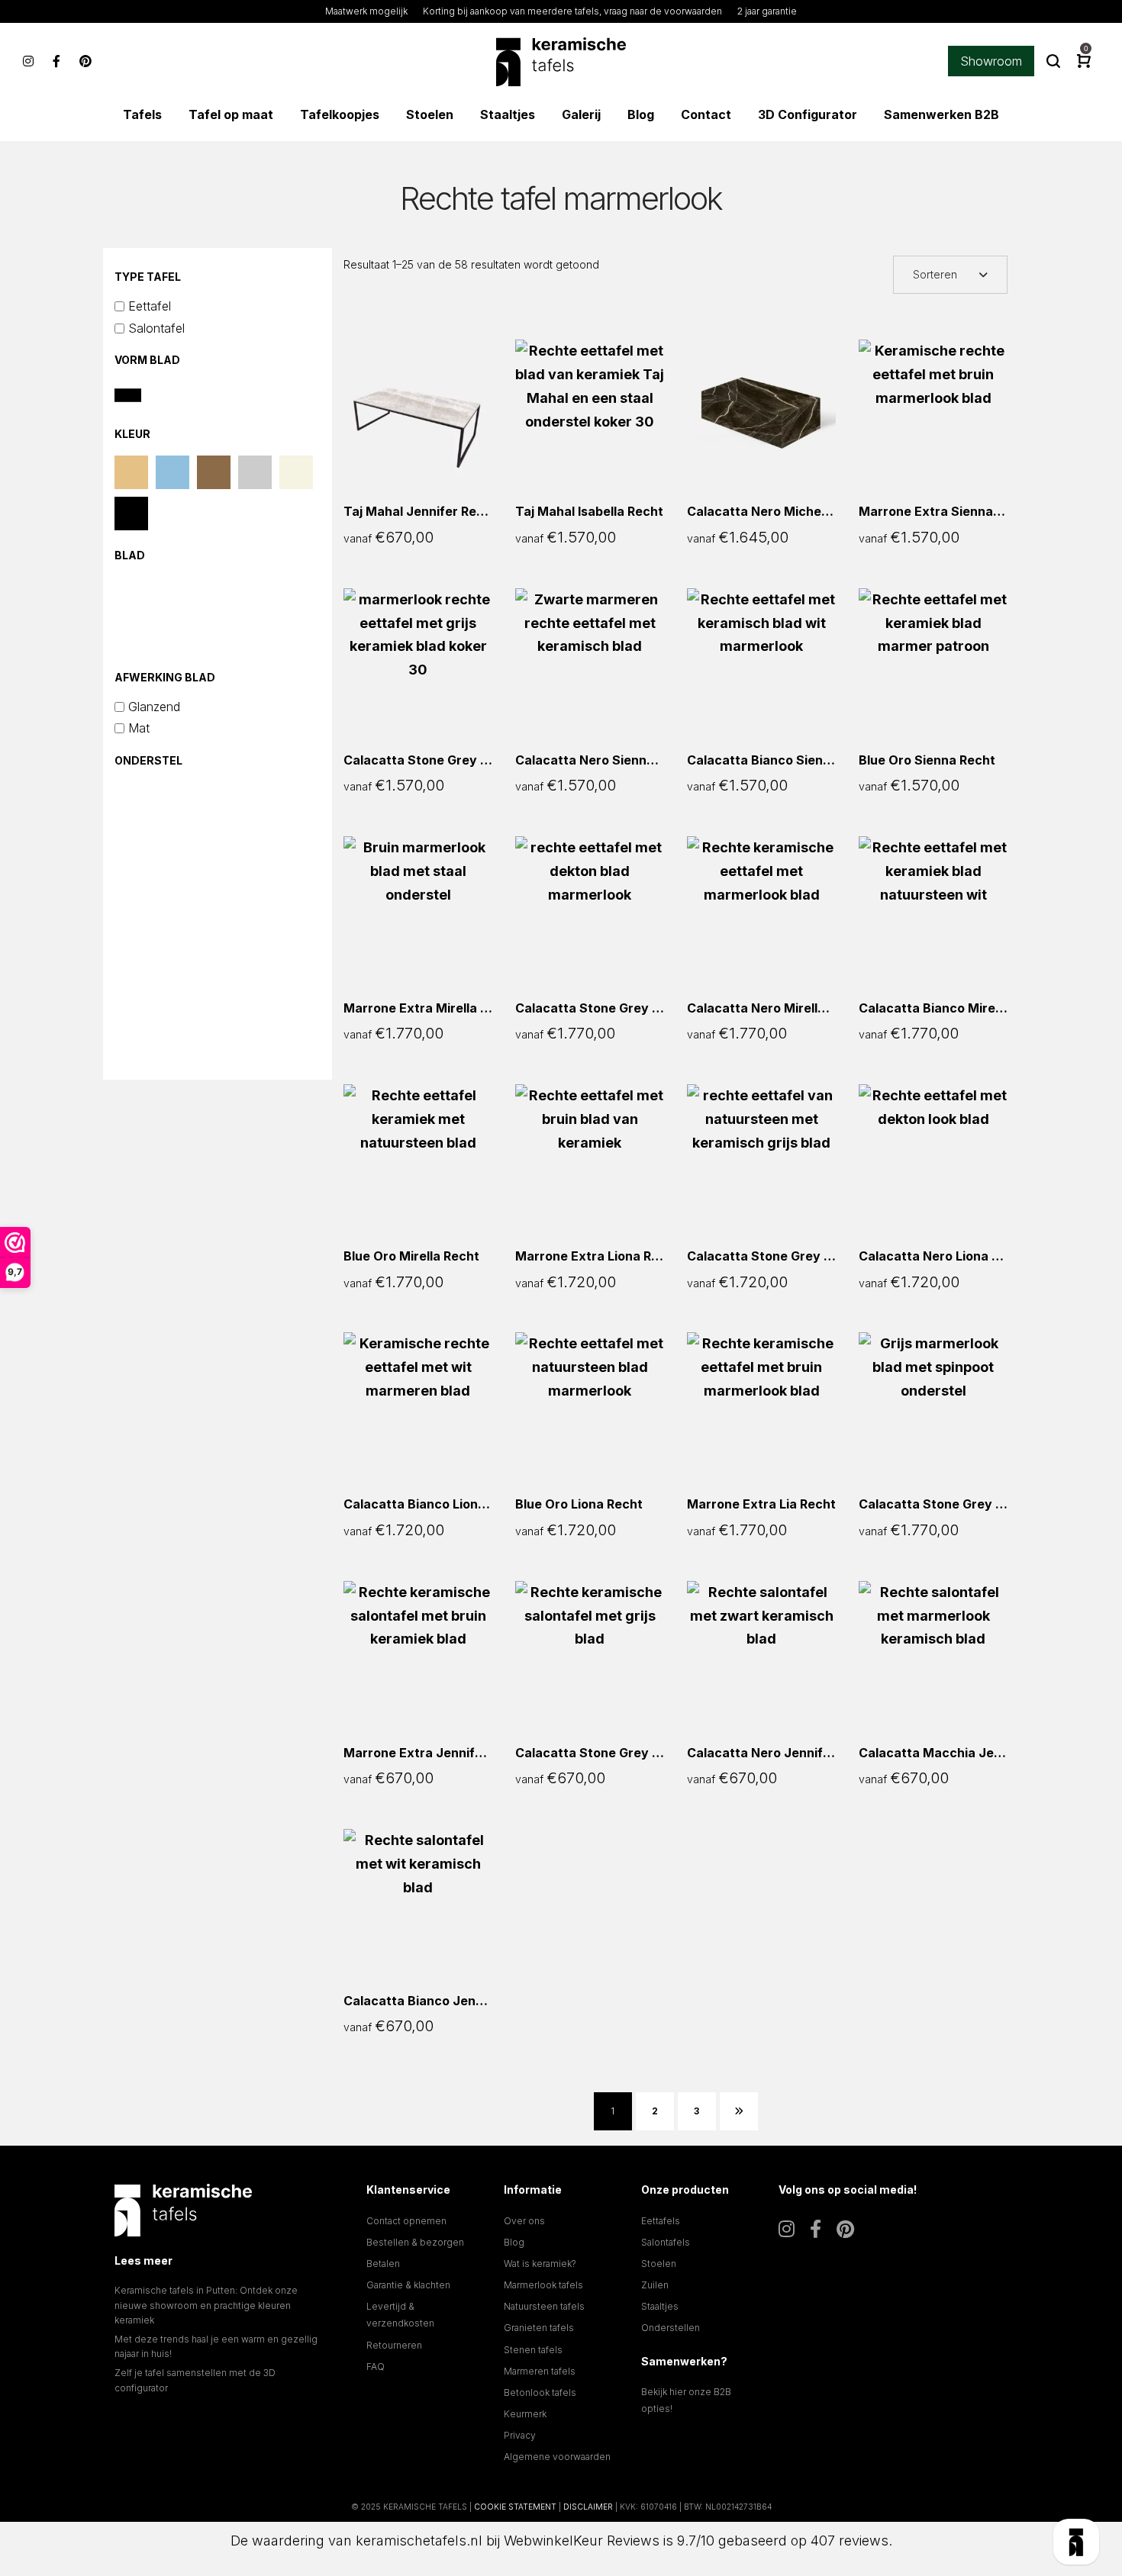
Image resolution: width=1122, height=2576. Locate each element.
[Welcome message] (1076, 2542)
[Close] (1008, 2313)
